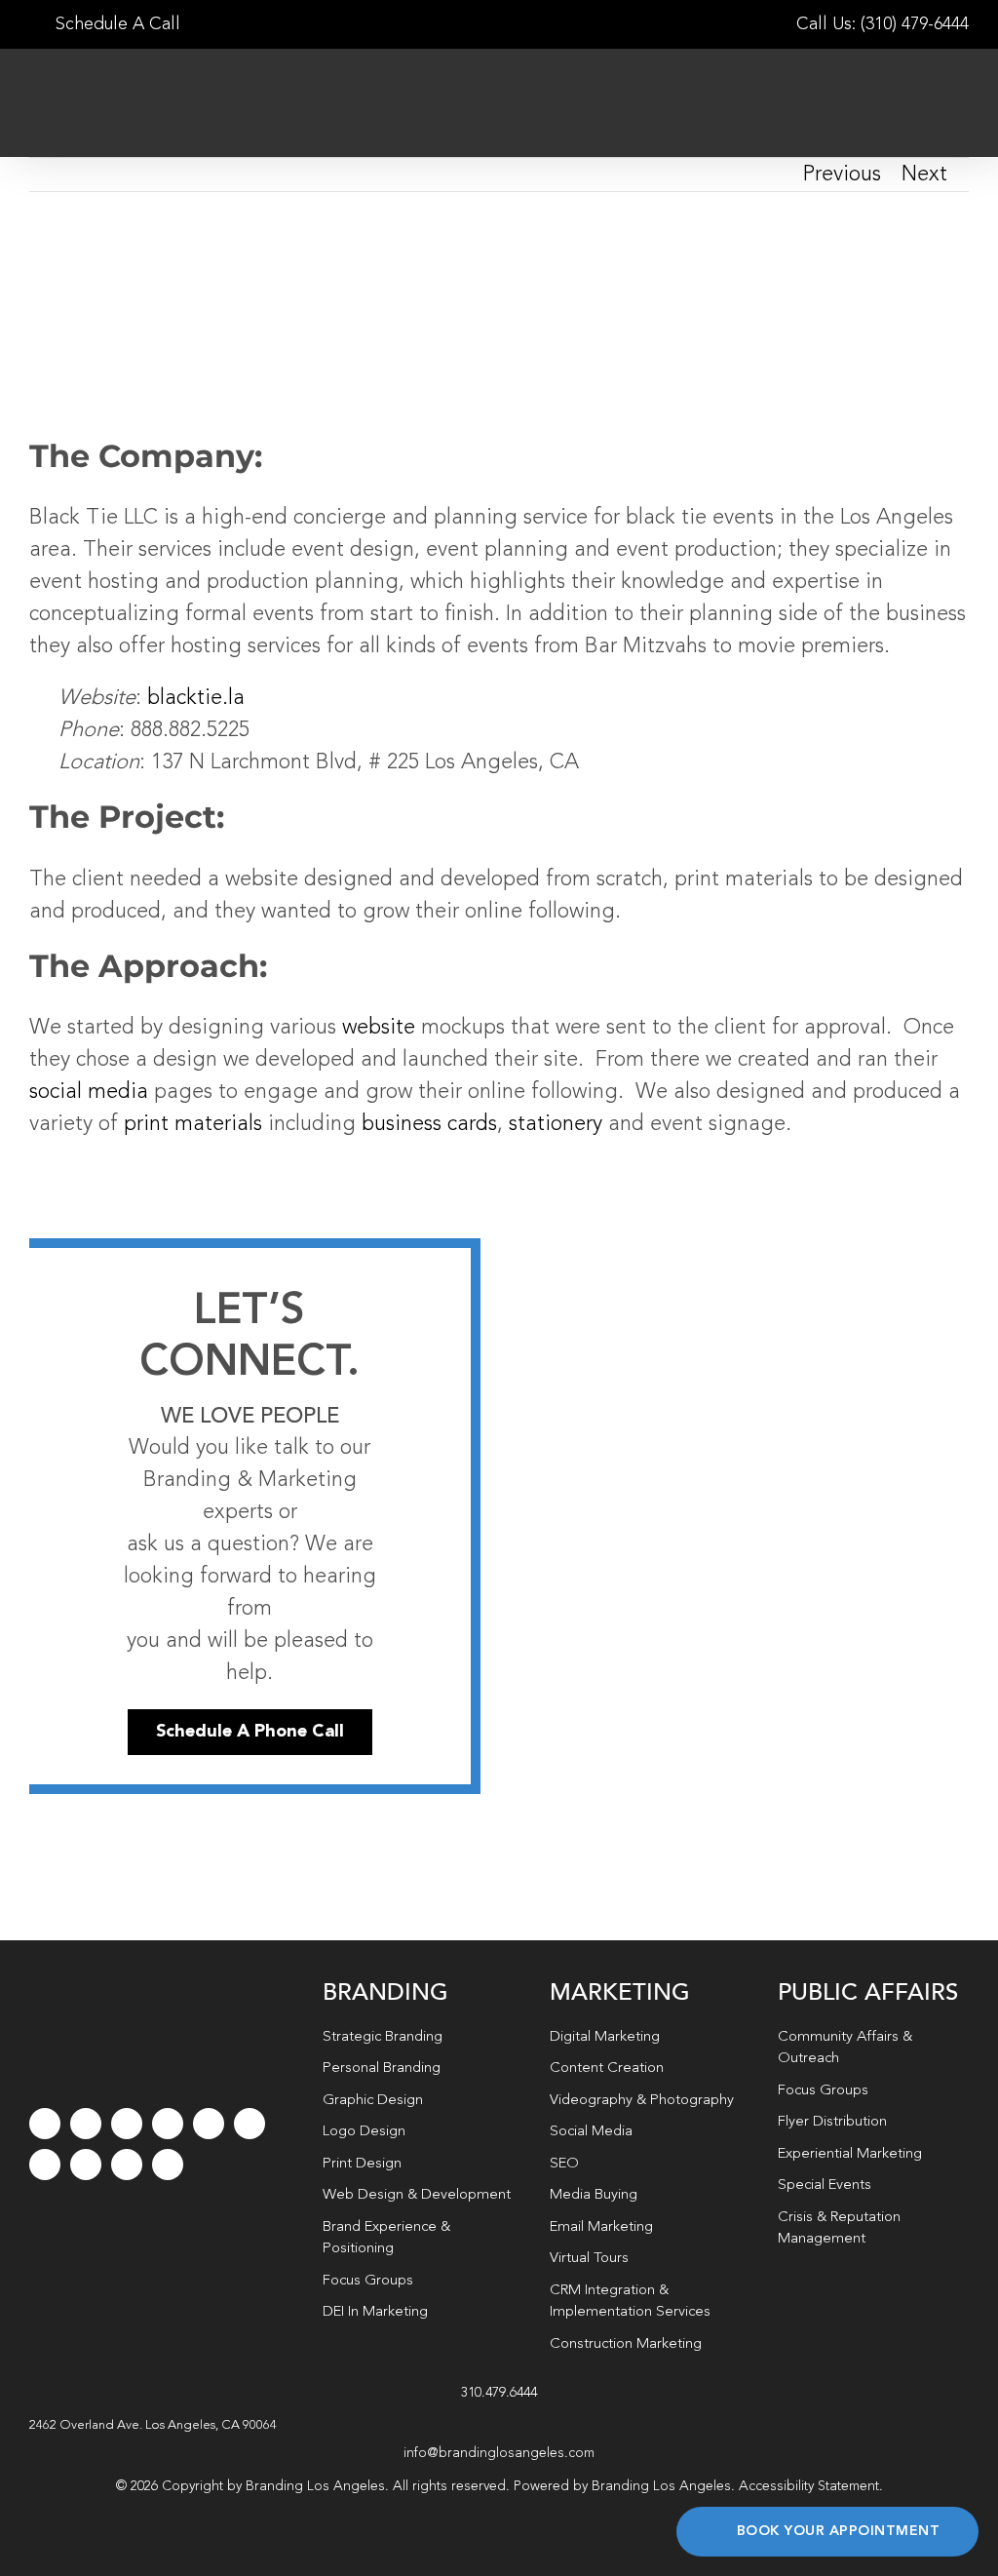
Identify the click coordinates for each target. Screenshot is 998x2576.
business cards (429, 1124)
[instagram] (127, 2124)
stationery (556, 1124)
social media (89, 1092)
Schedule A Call (115, 24)
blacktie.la (196, 698)
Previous (842, 175)
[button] (499, 2426)
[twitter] (86, 2124)
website (379, 1028)
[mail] (127, 2165)
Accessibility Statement (809, 2486)
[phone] (168, 2165)
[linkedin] (249, 2124)
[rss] (45, 2165)
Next (924, 175)
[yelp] (86, 2165)
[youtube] (209, 2124)
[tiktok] (168, 2124)
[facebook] (45, 2124)
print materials (190, 1124)
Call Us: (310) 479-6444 (883, 24)
